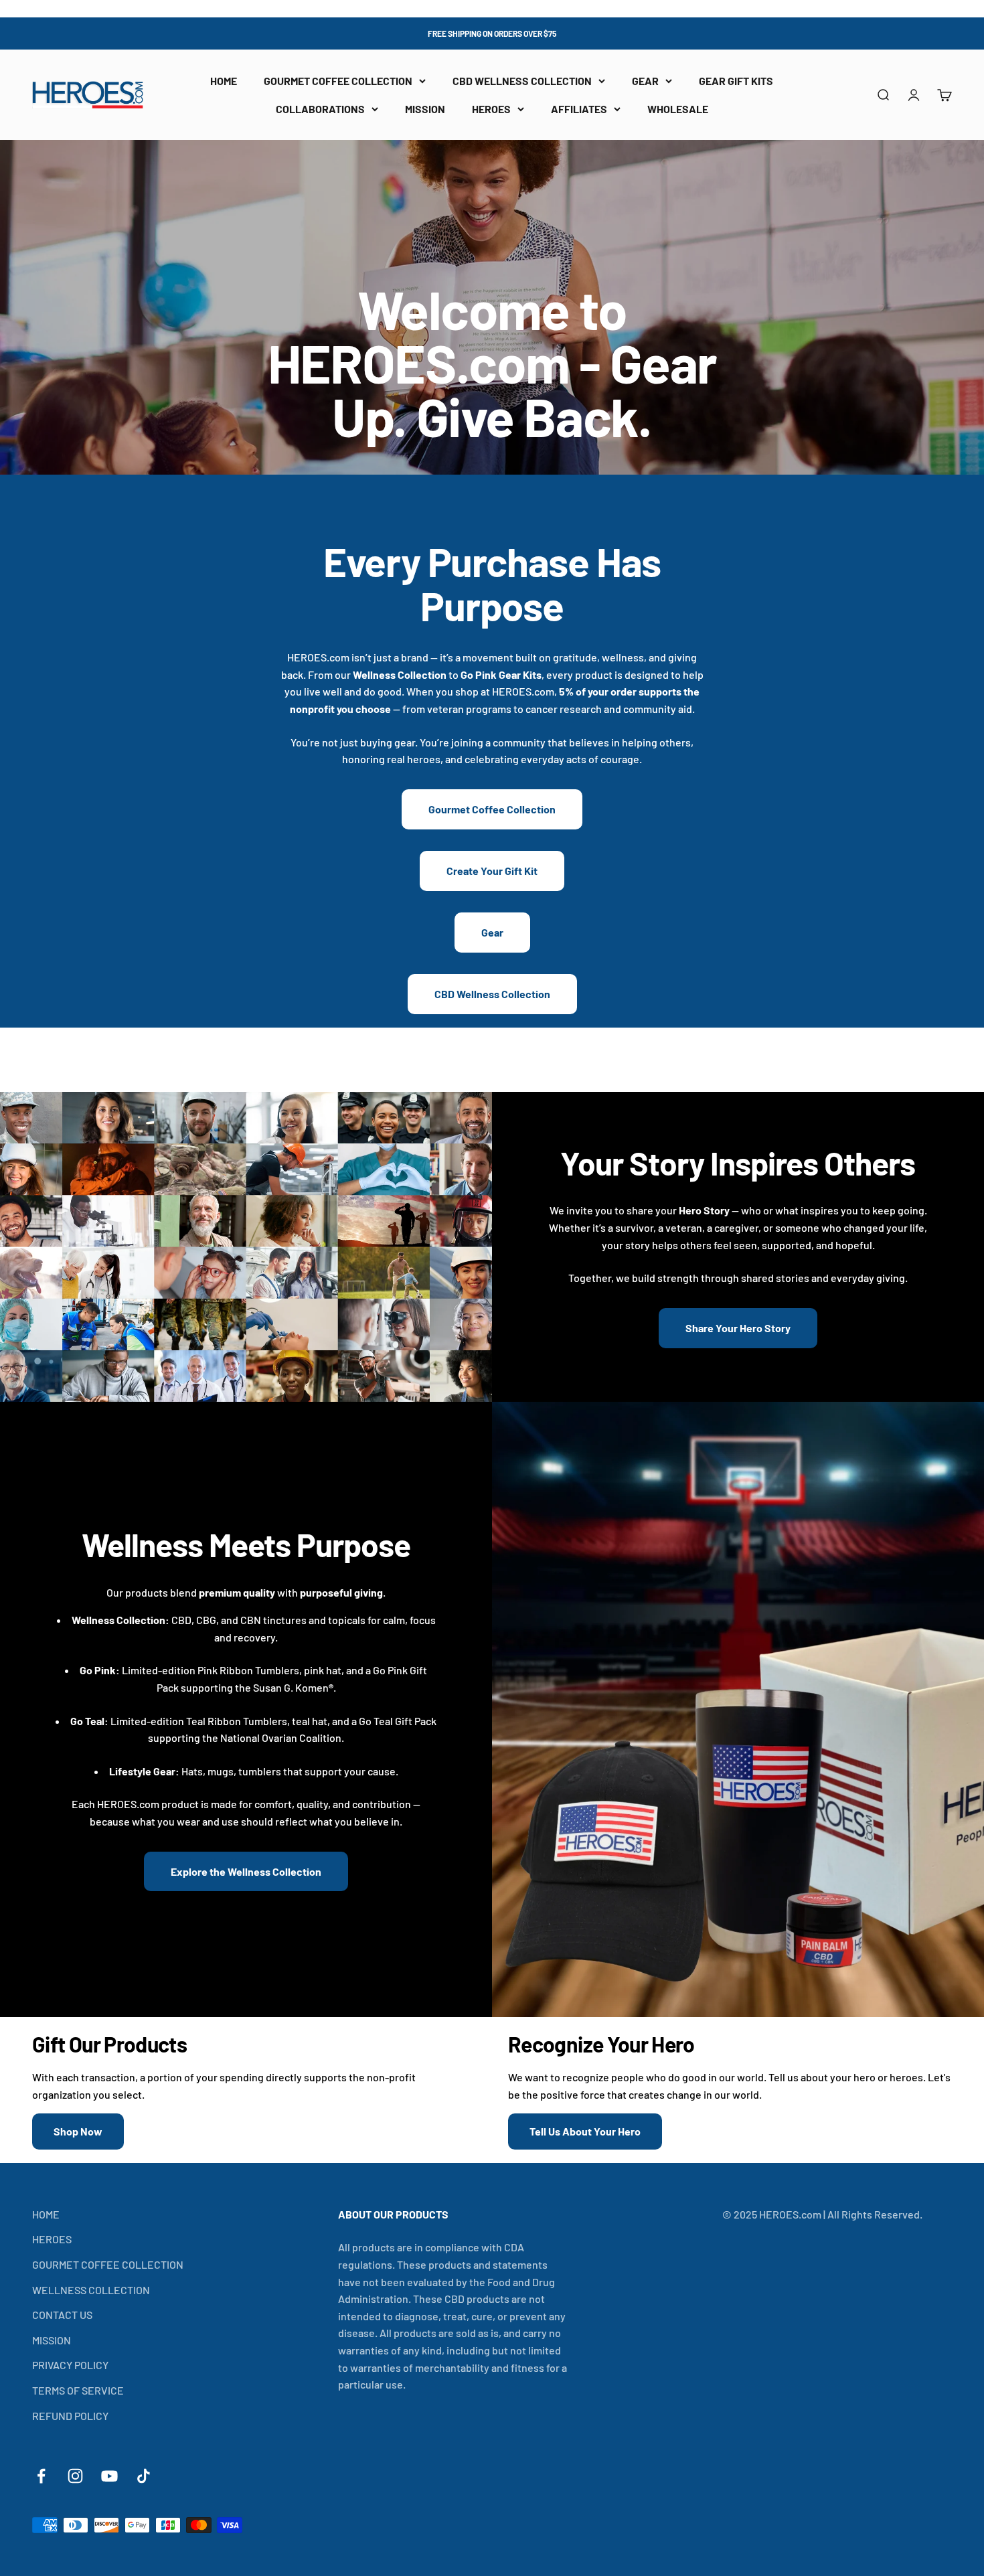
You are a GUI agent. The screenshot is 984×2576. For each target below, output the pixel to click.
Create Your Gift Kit (492, 871)
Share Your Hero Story (738, 1328)
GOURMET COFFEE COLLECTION (338, 81)
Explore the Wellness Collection (246, 1871)
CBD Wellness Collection (492, 994)
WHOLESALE (678, 109)
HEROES (491, 109)
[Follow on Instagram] (75, 2476)
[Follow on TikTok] (144, 2476)
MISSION (425, 109)
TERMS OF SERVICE (78, 2390)
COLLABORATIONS (320, 109)
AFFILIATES (579, 109)
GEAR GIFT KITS (736, 81)
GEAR (645, 81)
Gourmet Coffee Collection (492, 809)
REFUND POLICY (70, 2416)
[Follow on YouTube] (109, 2476)
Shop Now (78, 2131)
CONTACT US (62, 2315)
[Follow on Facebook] (41, 2476)
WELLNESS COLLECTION (91, 2290)
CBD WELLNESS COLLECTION (522, 81)
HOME (224, 81)
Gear (492, 932)
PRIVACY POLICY (70, 2365)
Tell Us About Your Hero (585, 2131)
